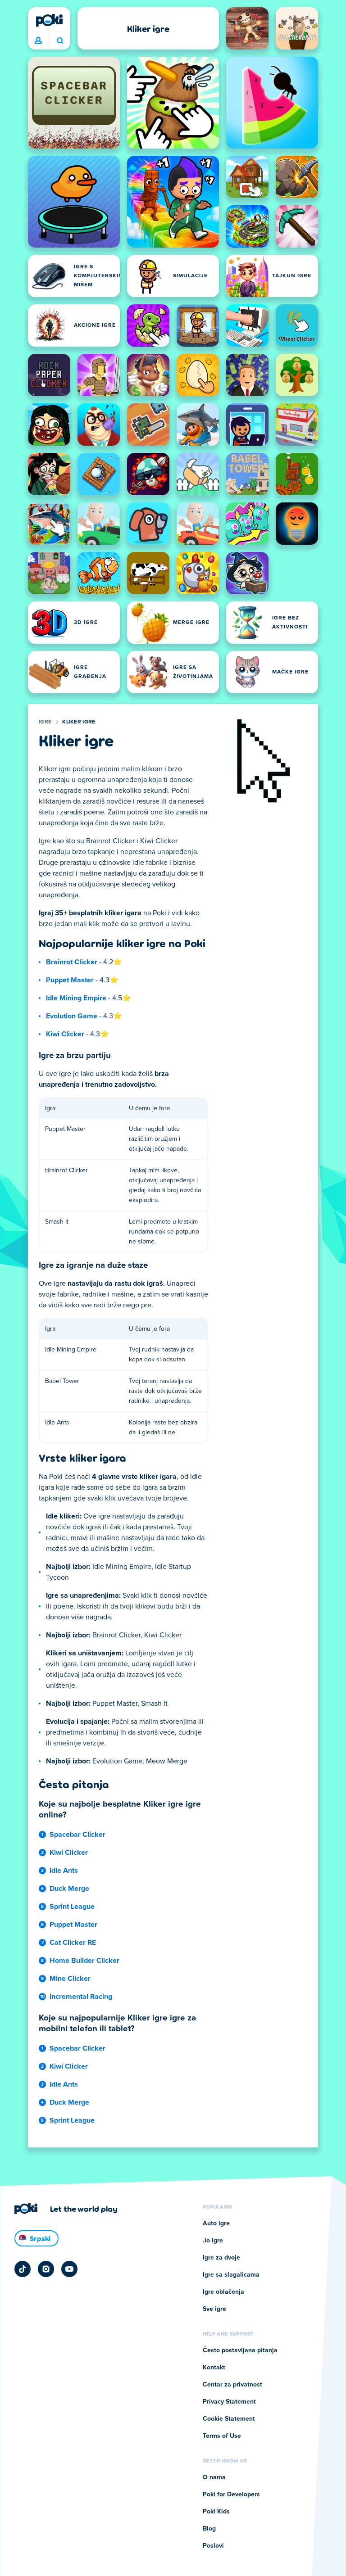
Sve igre (214, 2309)
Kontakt (214, 2368)
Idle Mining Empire (76, 998)
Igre (45, 722)
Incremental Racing (81, 1997)
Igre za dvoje (221, 2258)
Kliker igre (79, 722)
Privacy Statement (229, 2402)
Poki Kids (216, 2512)
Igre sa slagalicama (231, 2275)
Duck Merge (69, 1889)
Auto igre (216, 2223)
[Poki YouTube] (69, 2269)
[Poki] (49, 20)
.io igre (213, 2241)
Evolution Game (72, 1016)
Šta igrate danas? (60, 41)
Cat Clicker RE (73, 1943)
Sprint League (72, 1907)
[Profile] (38, 41)
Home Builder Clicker (84, 1961)
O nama (214, 2477)
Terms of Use (222, 2436)
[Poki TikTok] (23, 2269)
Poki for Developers (231, 2495)
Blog (209, 2529)
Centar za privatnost (232, 2385)
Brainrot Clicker (72, 962)
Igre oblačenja (223, 2292)
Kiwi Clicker (65, 1034)
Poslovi (213, 2546)
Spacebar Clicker (77, 1835)
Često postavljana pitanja (240, 2350)
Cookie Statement (229, 2419)
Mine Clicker (70, 1979)
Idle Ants (64, 1871)
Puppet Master (70, 980)
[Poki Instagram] (46, 2269)
